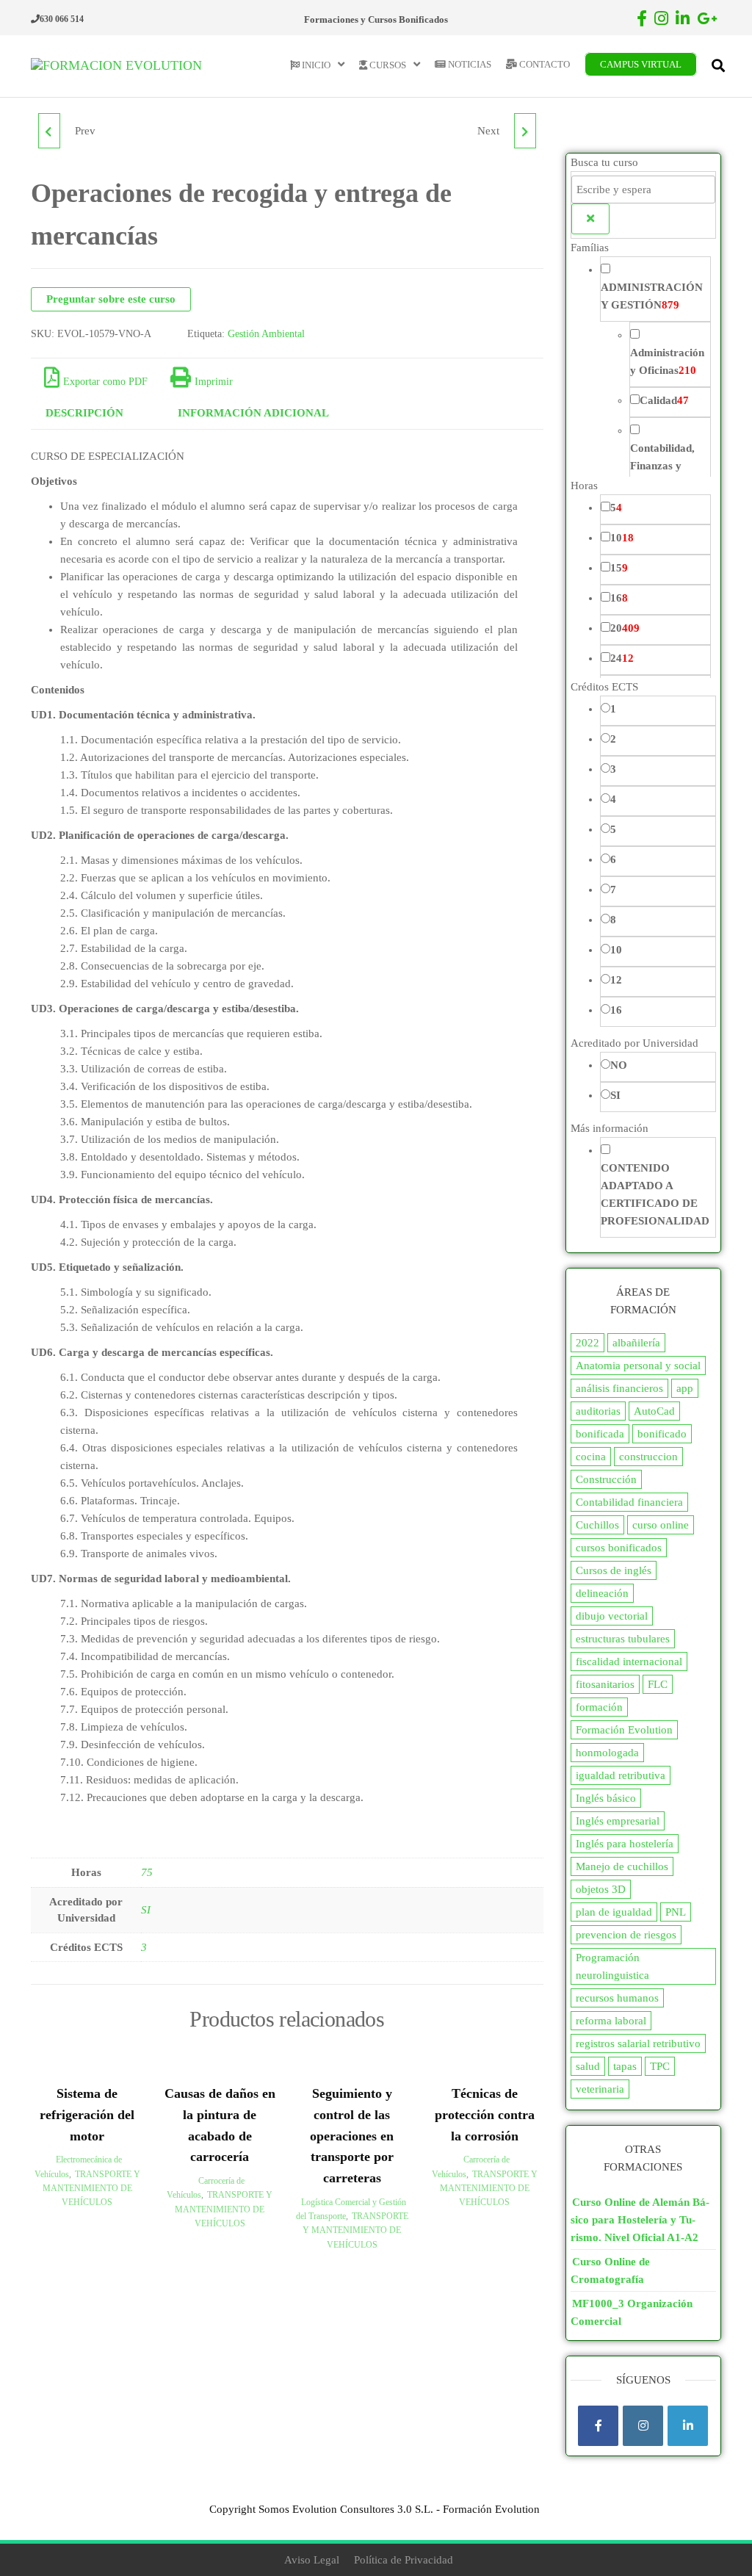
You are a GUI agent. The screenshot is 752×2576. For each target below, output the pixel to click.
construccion (648, 1457)
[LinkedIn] (688, 2426)
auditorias (598, 1411)
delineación (602, 1593)
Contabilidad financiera (629, 1502)
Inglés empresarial (618, 1821)
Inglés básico (606, 1798)
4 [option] (613, 799)
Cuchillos (597, 1525)
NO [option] (619, 1065)
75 (147, 1872)
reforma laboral (611, 2021)
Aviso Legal (312, 2560)
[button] (644, 248)
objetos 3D (601, 1889)
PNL (676, 1912)
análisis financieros (619, 1388)
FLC (658, 1684)
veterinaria (600, 2089)
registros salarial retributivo (638, 2043)
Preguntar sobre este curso (111, 299)
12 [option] (616, 980)
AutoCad (654, 1411)
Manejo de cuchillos (622, 1866)
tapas (625, 2066)
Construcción (606, 1479)
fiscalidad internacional (629, 1662)
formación (599, 1707)
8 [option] (613, 920)
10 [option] (622, 538)
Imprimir (214, 382)
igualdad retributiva (621, 1775)
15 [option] (619, 568)
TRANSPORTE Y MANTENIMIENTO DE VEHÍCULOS (91, 2188)
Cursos (387, 65)
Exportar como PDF (105, 382)
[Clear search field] (590, 219)
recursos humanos (617, 1998)
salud (588, 2066)
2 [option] (613, 739)
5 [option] (616, 508)
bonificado (662, 1434)
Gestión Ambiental (266, 334)
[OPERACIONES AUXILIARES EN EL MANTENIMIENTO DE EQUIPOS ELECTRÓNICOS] (49, 131)
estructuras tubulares (623, 1639)
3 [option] (613, 769)
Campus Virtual (641, 64)
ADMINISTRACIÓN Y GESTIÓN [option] (652, 296)
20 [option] (625, 628)
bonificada (600, 1434)
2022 (587, 1343)
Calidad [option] (664, 400)
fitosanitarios (605, 1684)
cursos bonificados (619, 1548)
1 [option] (613, 709)
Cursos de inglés (614, 1570)
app (685, 1388)
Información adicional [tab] (253, 413)
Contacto (543, 64)
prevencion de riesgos (626, 1935)
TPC (660, 2066)
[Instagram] (643, 2426)
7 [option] (613, 890)
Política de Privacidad (404, 2560)
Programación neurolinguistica (612, 1966)
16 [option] (619, 598)
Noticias (469, 64)
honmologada (607, 1753)
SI (146, 1910)
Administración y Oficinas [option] (667, 361)
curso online (661, 1525)
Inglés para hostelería (625, 1844)
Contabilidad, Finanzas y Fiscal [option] (662, 466)
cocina (591, 1457)
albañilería (636, 1343)
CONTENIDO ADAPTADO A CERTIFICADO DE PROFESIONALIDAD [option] (655, 1194)
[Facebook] (598, 2426)
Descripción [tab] (84, 413)
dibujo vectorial (612, 1616)
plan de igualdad (614, 1912)
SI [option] (615, 1095)
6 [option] (613, 859)
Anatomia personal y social (638, 1365)
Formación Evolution (624, 1730)
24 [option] (622, 658)
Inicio (315, 65)
